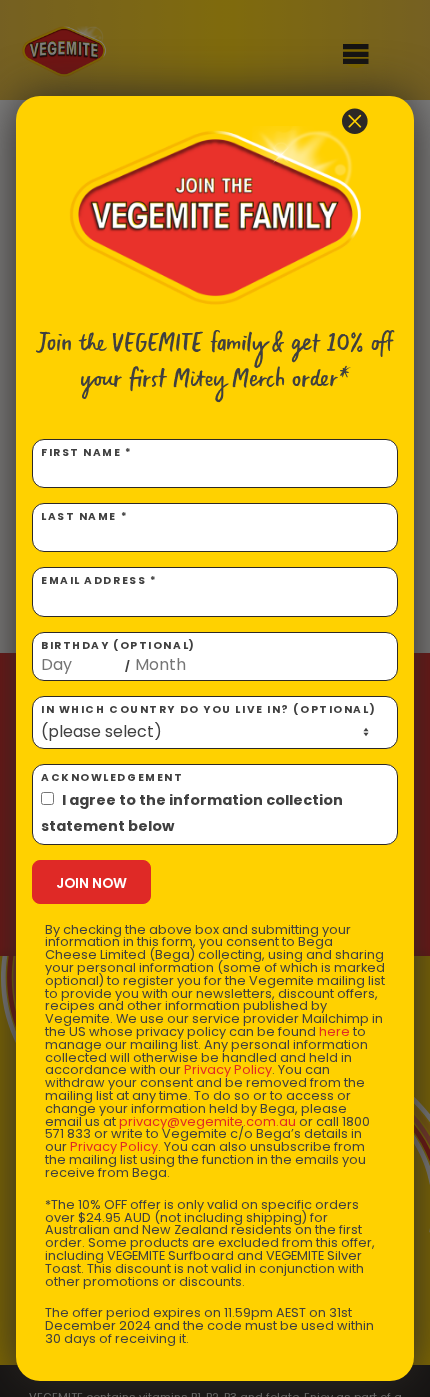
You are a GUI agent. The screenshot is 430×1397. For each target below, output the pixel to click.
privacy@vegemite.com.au (207, 1121)
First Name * (87, 452)
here (334, 1031)
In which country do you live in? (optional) (208, 709)
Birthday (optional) (118, 656)
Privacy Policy (228, 1069)
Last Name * (84, 516)
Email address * (99, 580)
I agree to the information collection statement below (192, 813)
